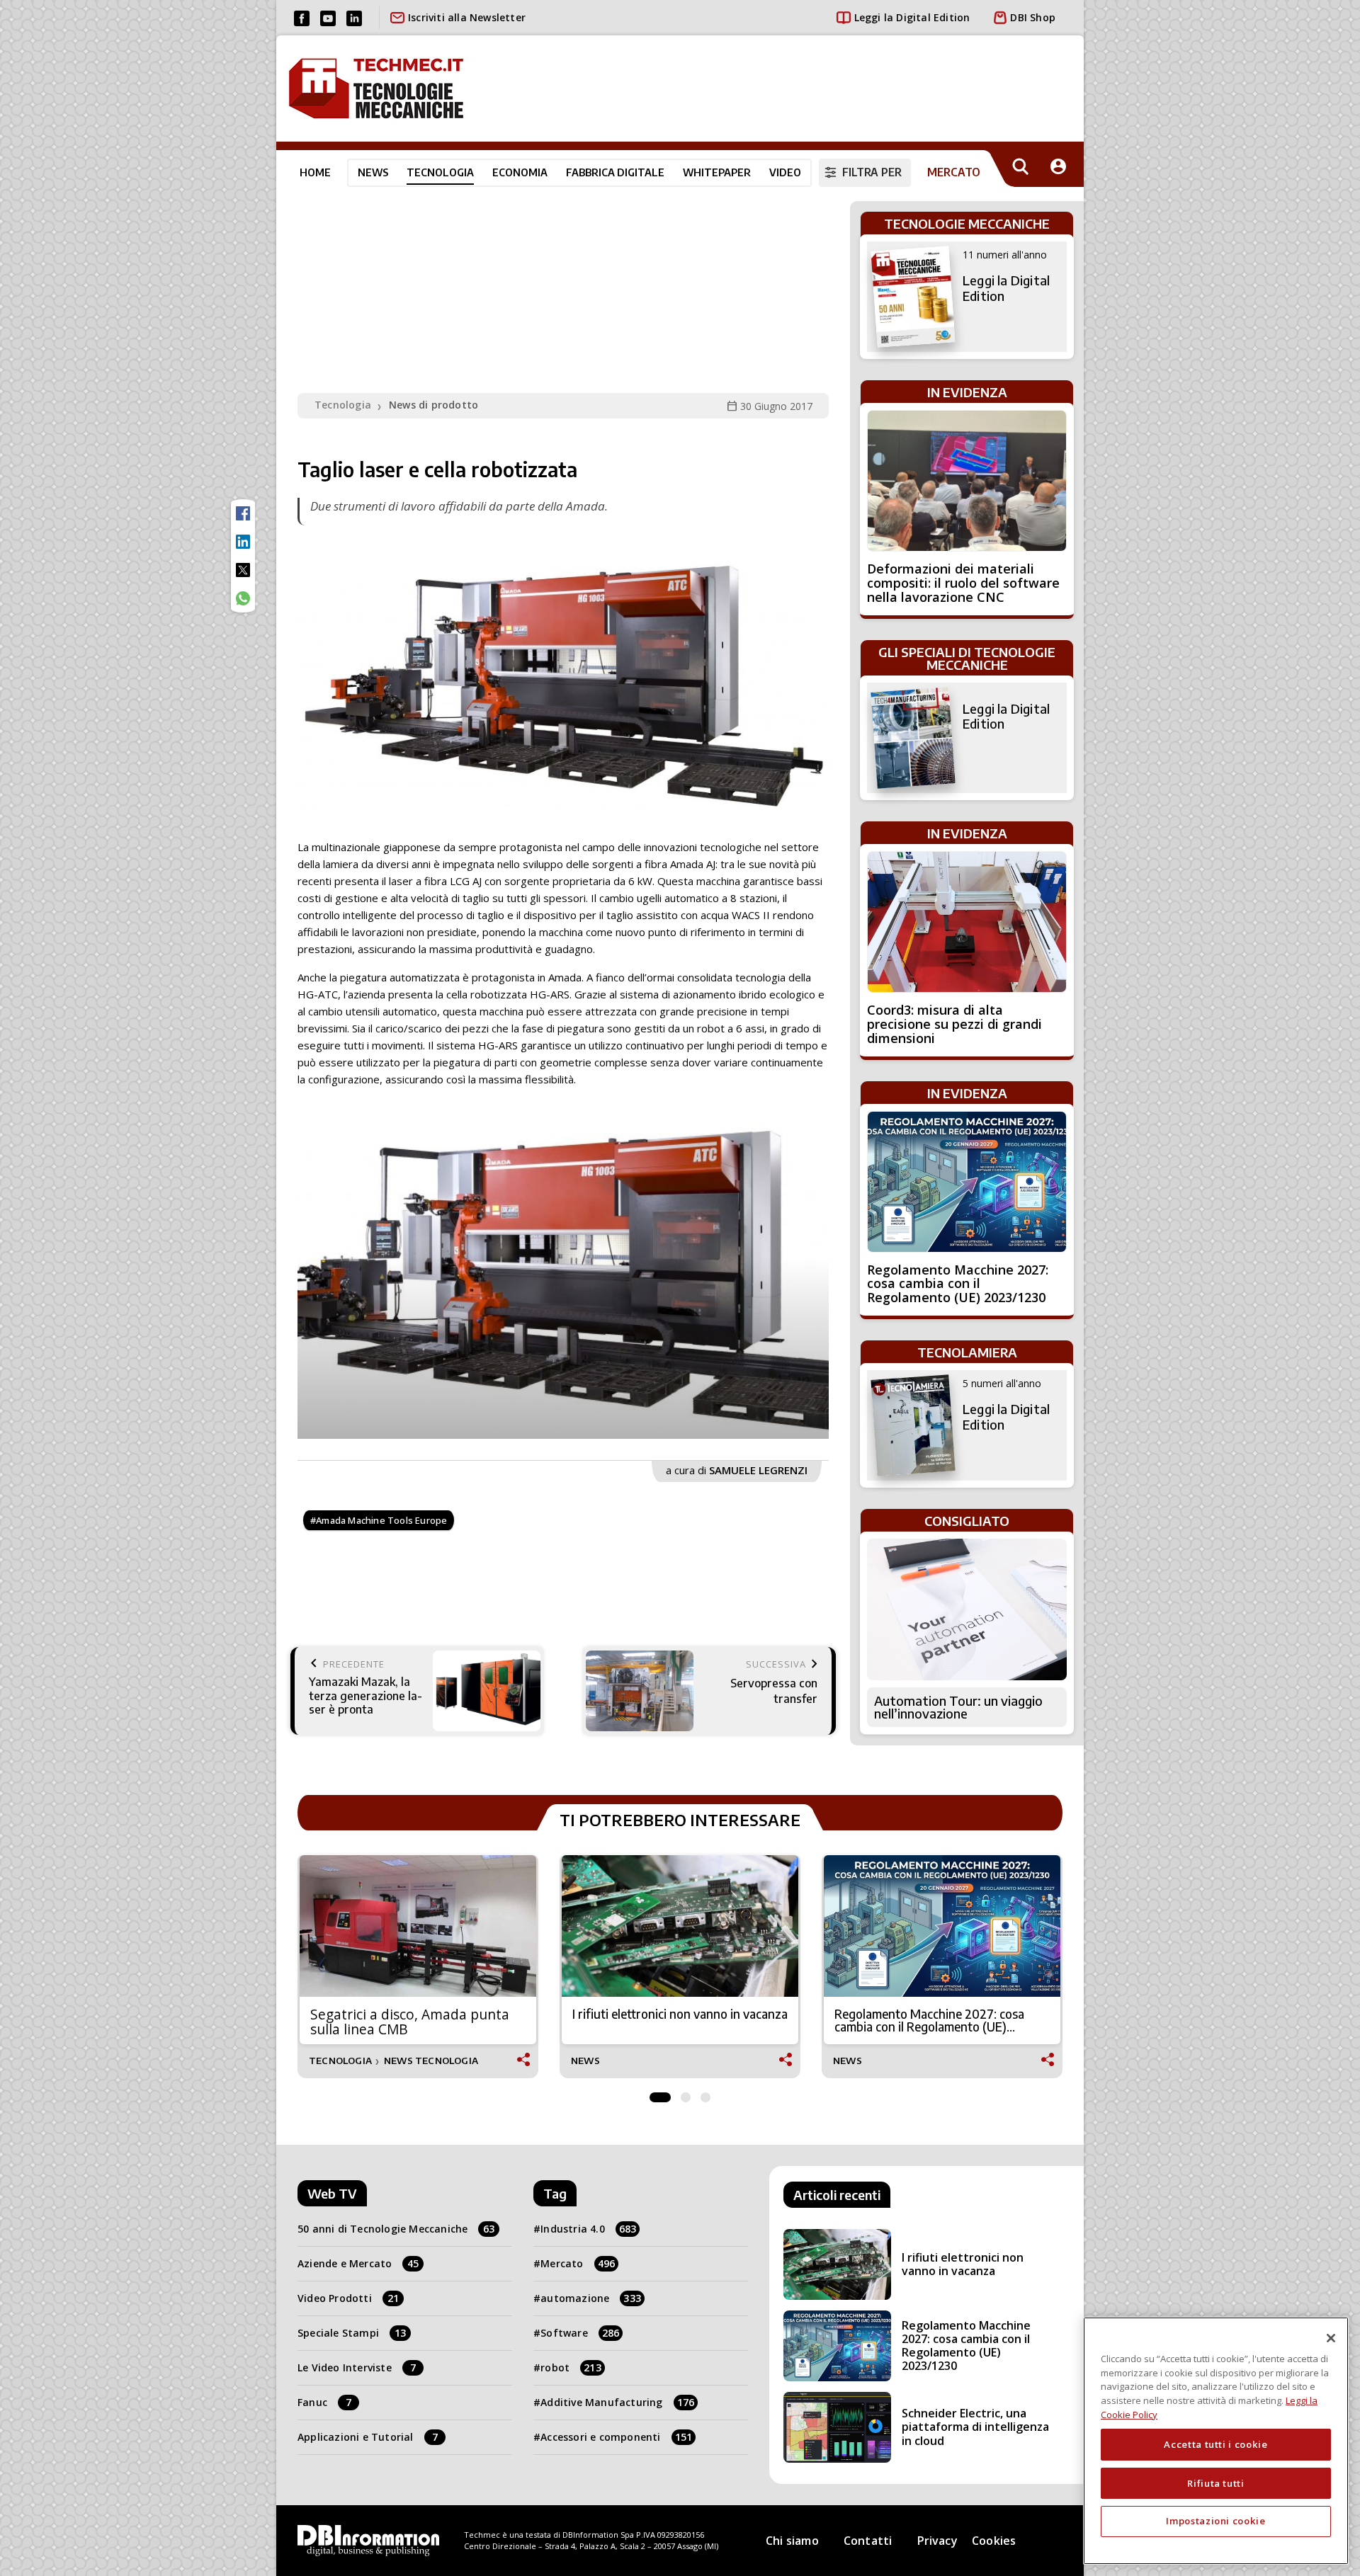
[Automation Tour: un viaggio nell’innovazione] (967, 1609)
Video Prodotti (348, 2298)
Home (315, 172)
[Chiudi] (1331, 2338)
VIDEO (785, 172)
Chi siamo (792, 2541)
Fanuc (324, 2402)
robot (571, 2367)
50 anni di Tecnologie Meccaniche (396, 2229)
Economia (520, 172)
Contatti (868, 2541)
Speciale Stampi (352, 2333)
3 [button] (705, 2094)
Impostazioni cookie (1215, 2521)
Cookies (994, 2541)
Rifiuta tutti (1216, 2483)
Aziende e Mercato (358, 2263)
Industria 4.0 (588, 2229)
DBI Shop (1033, 17)
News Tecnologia (431, 2061)
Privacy (937, 2541)
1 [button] (660, 2094)
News (373, 172)
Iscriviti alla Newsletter (467, 17)
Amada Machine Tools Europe (381, 1520)
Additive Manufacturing (617, 2402)
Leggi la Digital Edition (912, 17)
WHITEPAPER (717, 172)
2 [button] (686, 2094)
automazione (591, 2298)
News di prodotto (433, 405)
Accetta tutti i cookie (1215, 2444)
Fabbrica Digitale (615, 172)
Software (580, 2333)
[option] (563, 1280)
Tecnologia (440, 172)
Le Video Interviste (357, 2367)
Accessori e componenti (616, 2437)
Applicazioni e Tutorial (368, 2437)
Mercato (578, 2263)
